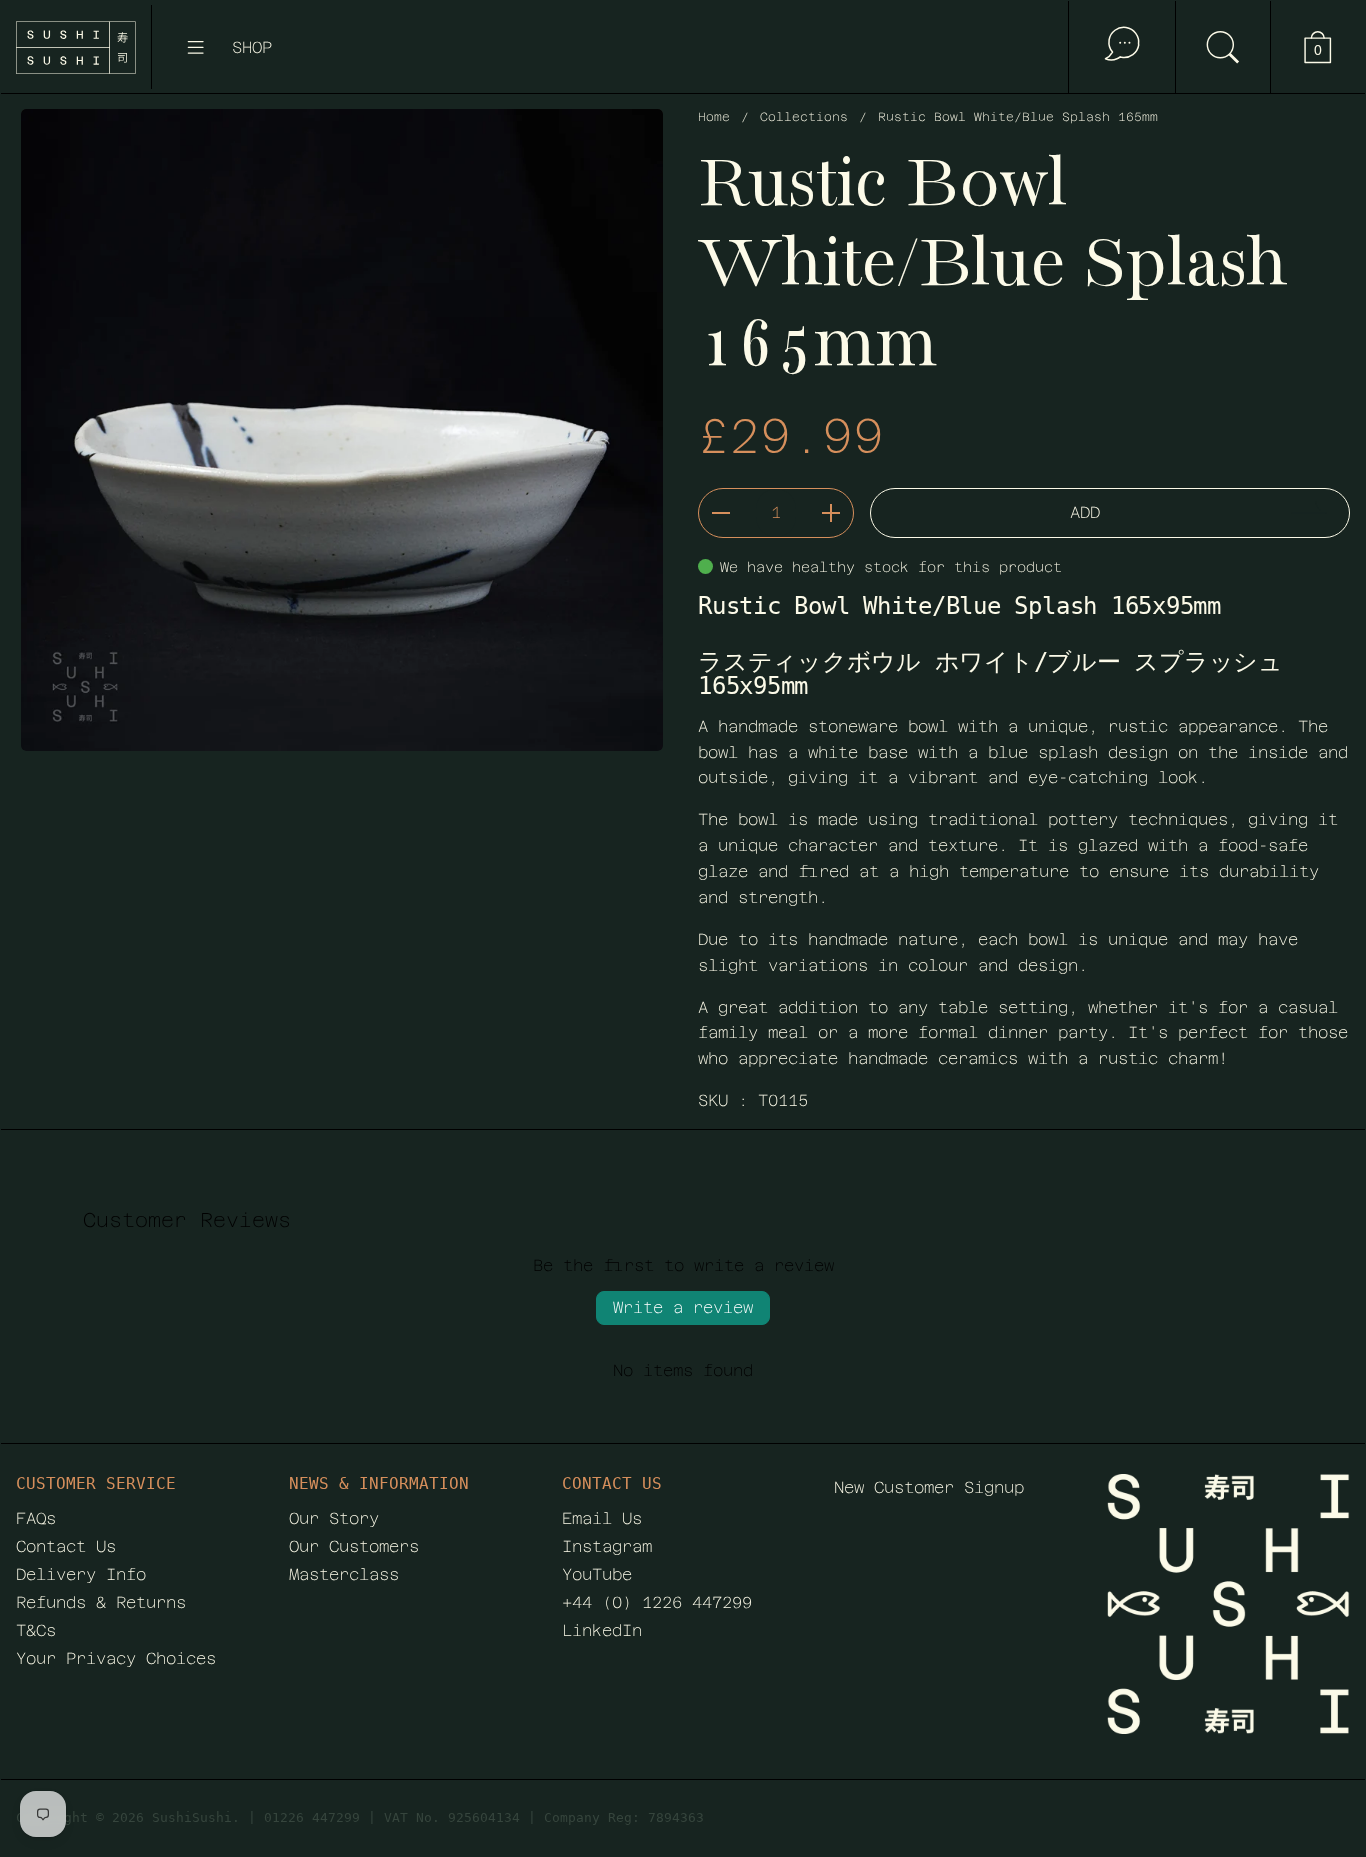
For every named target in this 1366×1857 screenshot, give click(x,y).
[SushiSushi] (76, 47)
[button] (1222, 47)
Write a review (683, 1307)
